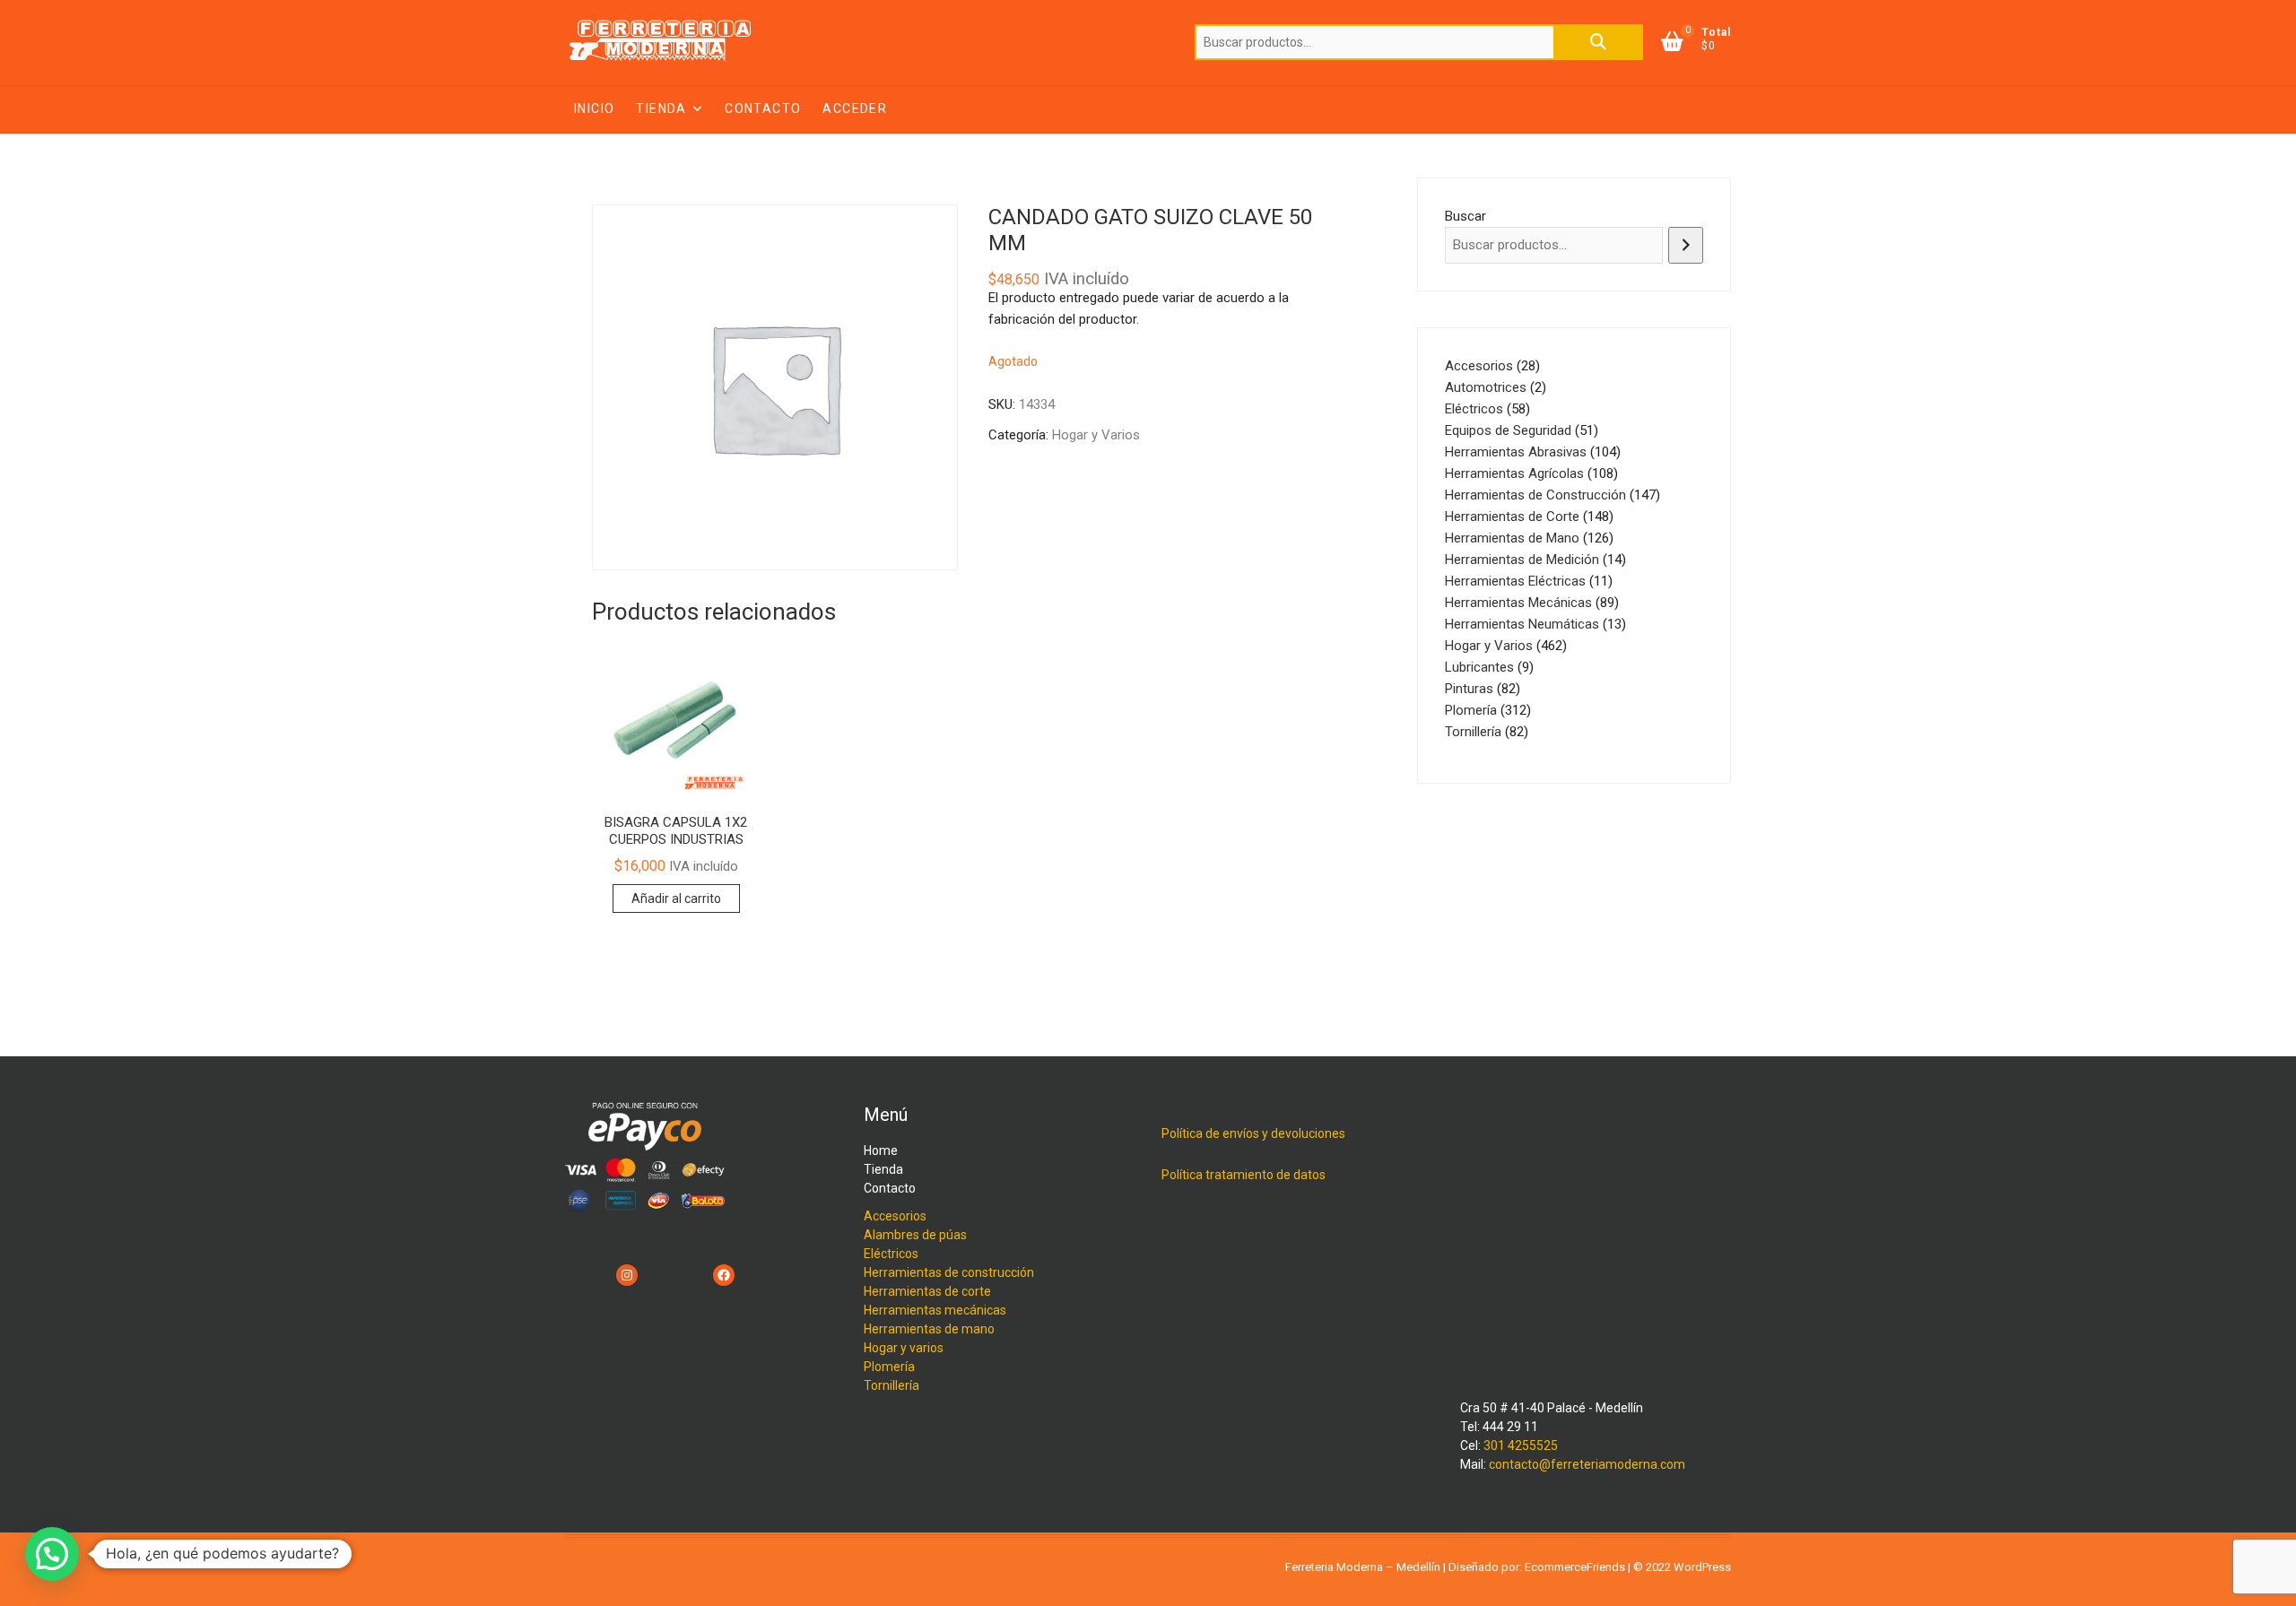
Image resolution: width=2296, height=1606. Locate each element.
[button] (52, 1554)
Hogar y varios (904, 1348)
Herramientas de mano (929, 1329)
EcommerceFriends (1575, 1567)
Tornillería (891, 1385)
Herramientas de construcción (949, 1272)
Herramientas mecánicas (935, 1310)
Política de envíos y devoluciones (1253, 1133)
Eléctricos (891, 1254)
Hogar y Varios (1096, 435)
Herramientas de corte (927, 1291)
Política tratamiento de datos (1244, 1175)
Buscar (1598, 42)
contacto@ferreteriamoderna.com (1587, 1464)
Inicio (594, 109)
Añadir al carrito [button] (676, 898)
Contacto (763, 109)
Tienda (661, 109)
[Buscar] (1686, 245)
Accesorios (895, 1216)
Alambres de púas (915, 1235)
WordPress (1702, 1567)
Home (881, 1150)
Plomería (889, 1367)
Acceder (855, 109)
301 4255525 (1521, 1445)
